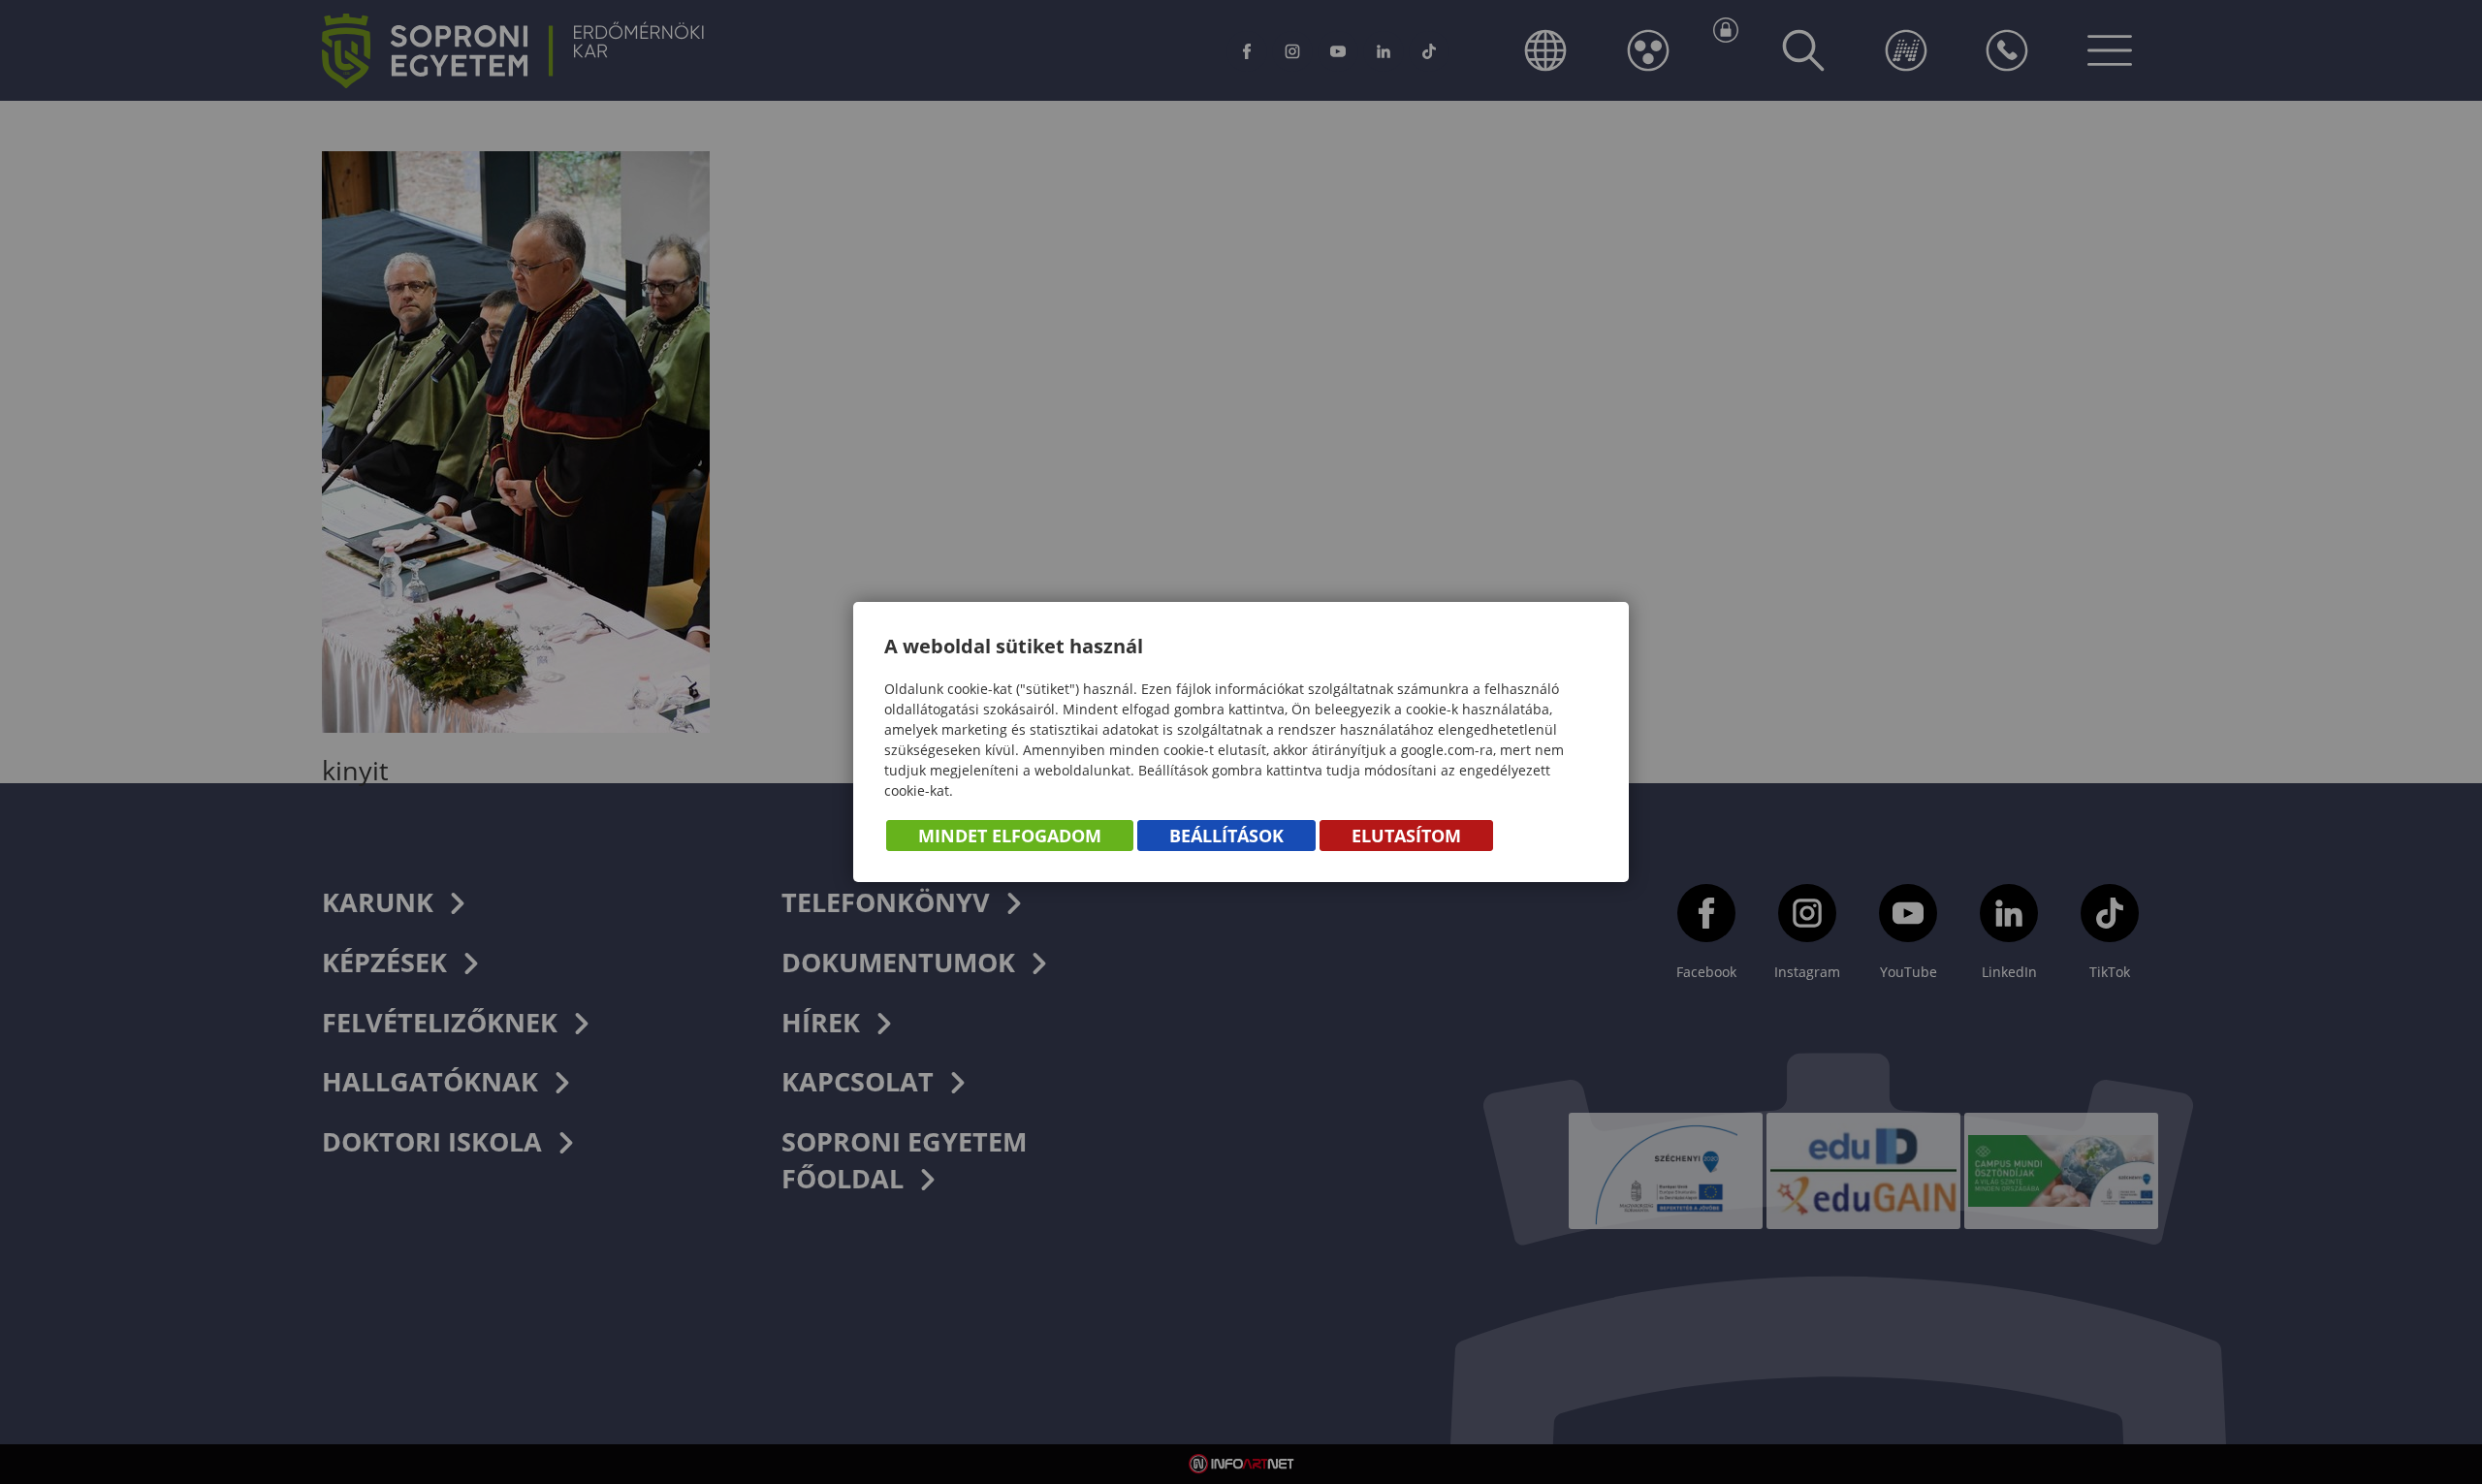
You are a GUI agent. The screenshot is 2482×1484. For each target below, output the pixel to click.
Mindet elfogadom (1010, 836)
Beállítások (1226, 836)
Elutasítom (1406, 836)
